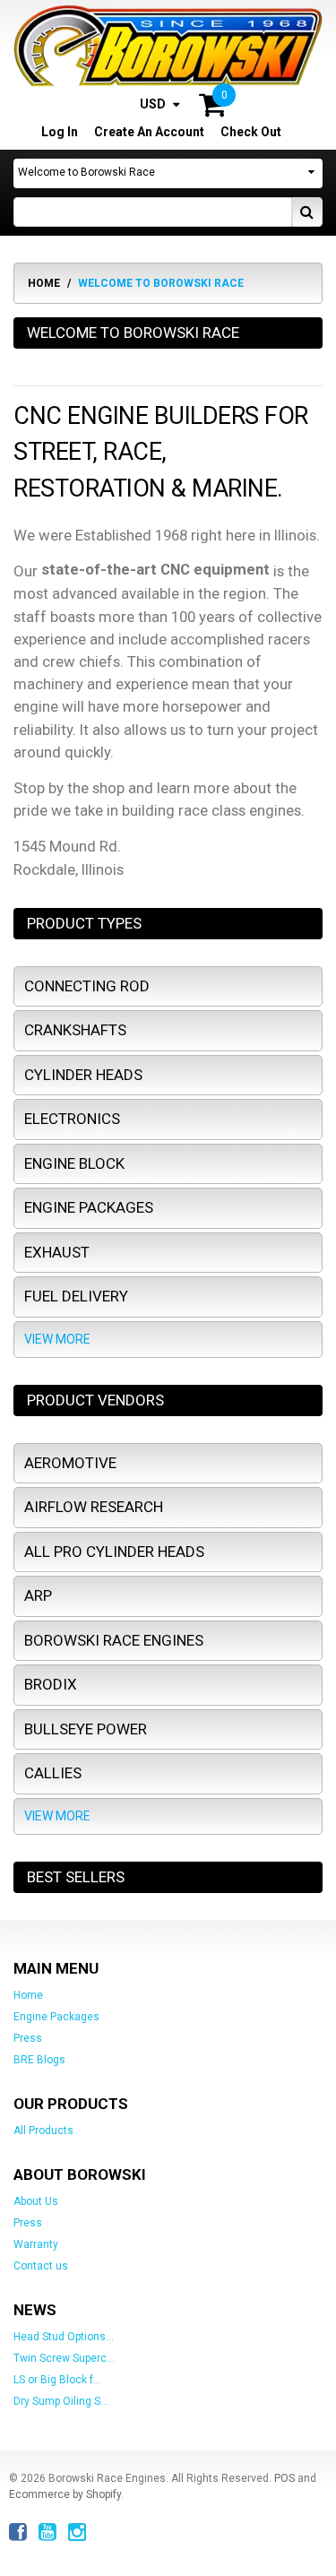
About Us (36, 2201)
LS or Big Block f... (57, 2380)
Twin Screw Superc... (64, 2358)
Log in (60, 132)
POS (284, 2478)
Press (28, 2038)
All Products (43, 2131)
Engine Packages (56, 2017)
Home (44, 283)
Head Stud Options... (64, 2337)
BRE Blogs (39, 2060)
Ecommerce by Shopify (65, 2494)
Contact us (41, 2266)
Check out (251, 132)
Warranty (36, 2244)
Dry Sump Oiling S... (61, 2401)
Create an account (149, 132)
